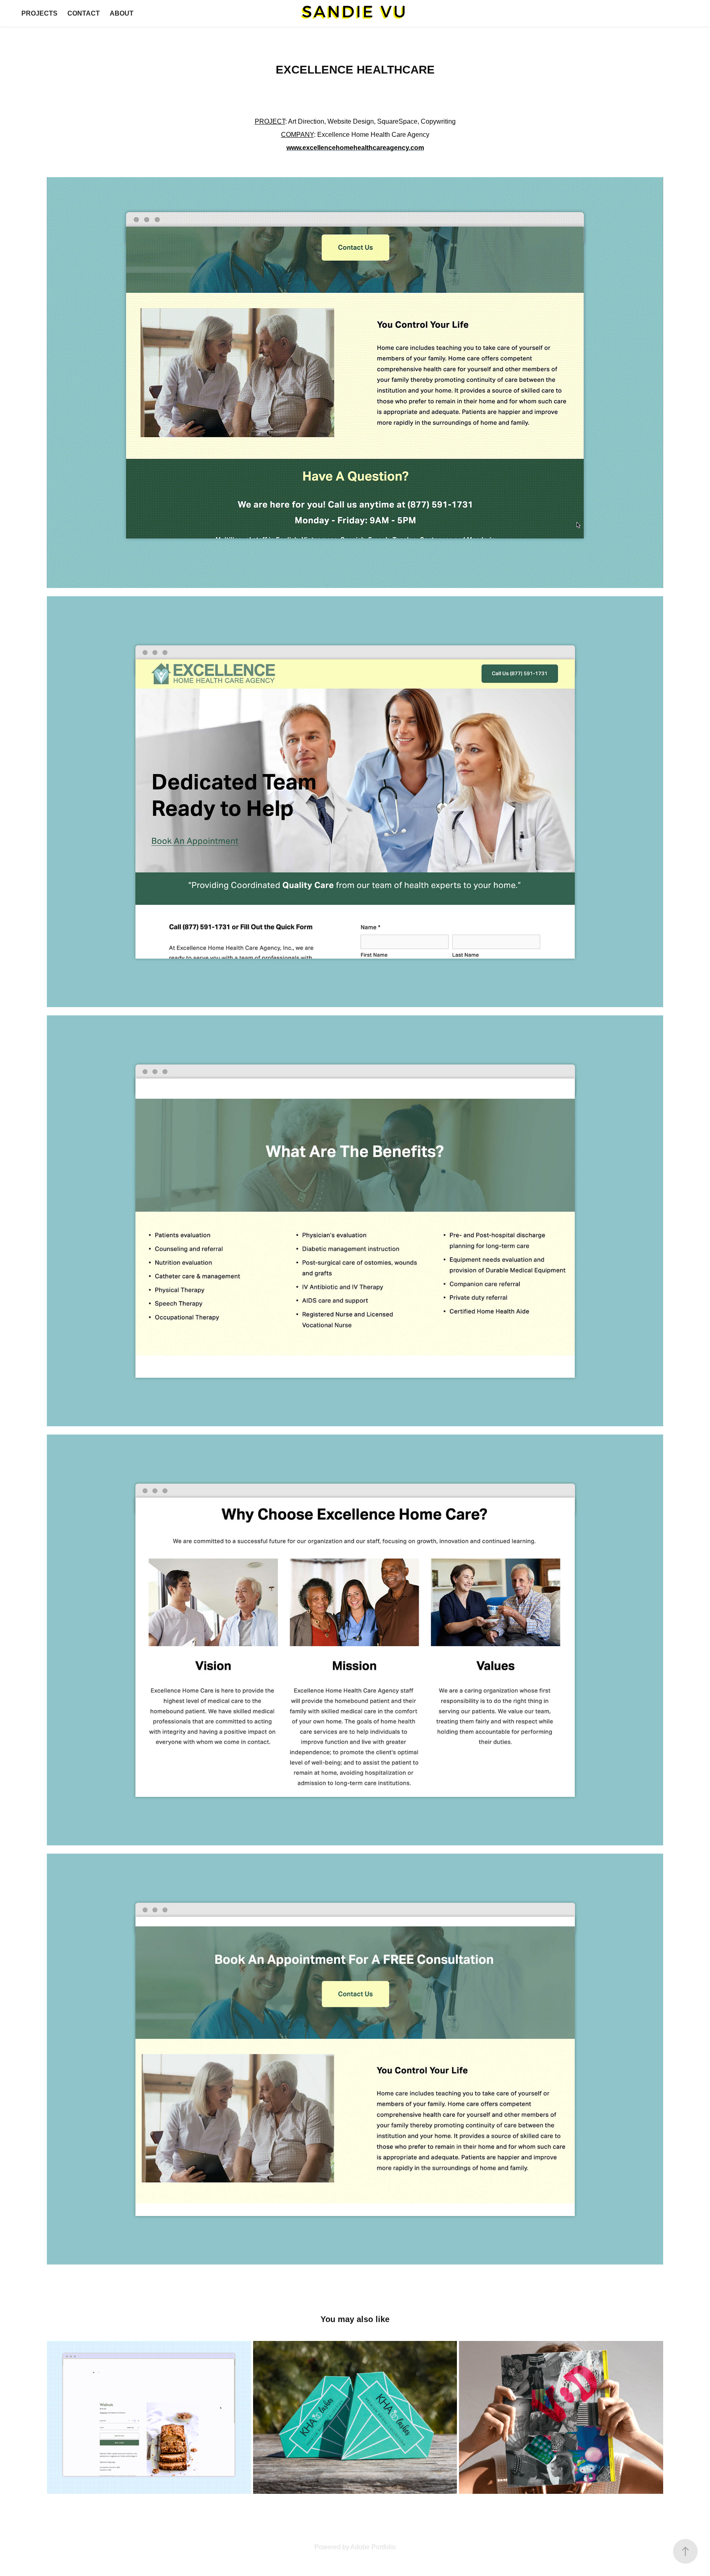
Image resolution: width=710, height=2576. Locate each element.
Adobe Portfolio (373, 2547)
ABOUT (122, 13)
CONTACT (84, 13)
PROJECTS (39, 13)
